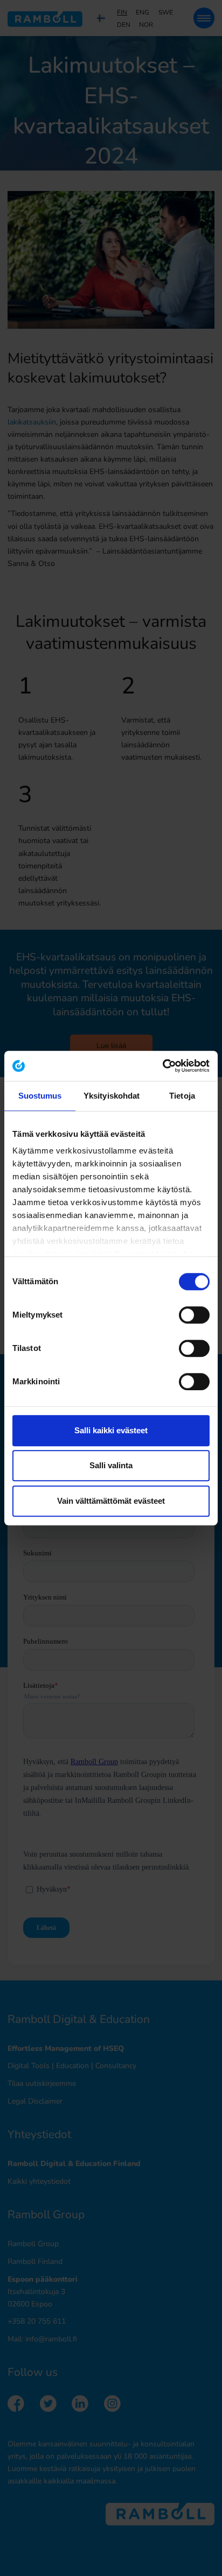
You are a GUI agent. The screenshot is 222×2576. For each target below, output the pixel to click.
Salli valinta (111, 1465)
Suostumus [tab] (40, 1096)
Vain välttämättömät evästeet (111, 1501)
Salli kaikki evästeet (111, 1430)
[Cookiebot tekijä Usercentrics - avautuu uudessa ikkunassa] (162, 1066)
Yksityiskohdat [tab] (112, 1096)
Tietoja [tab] (182, 1096)
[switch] (194, 1315)
